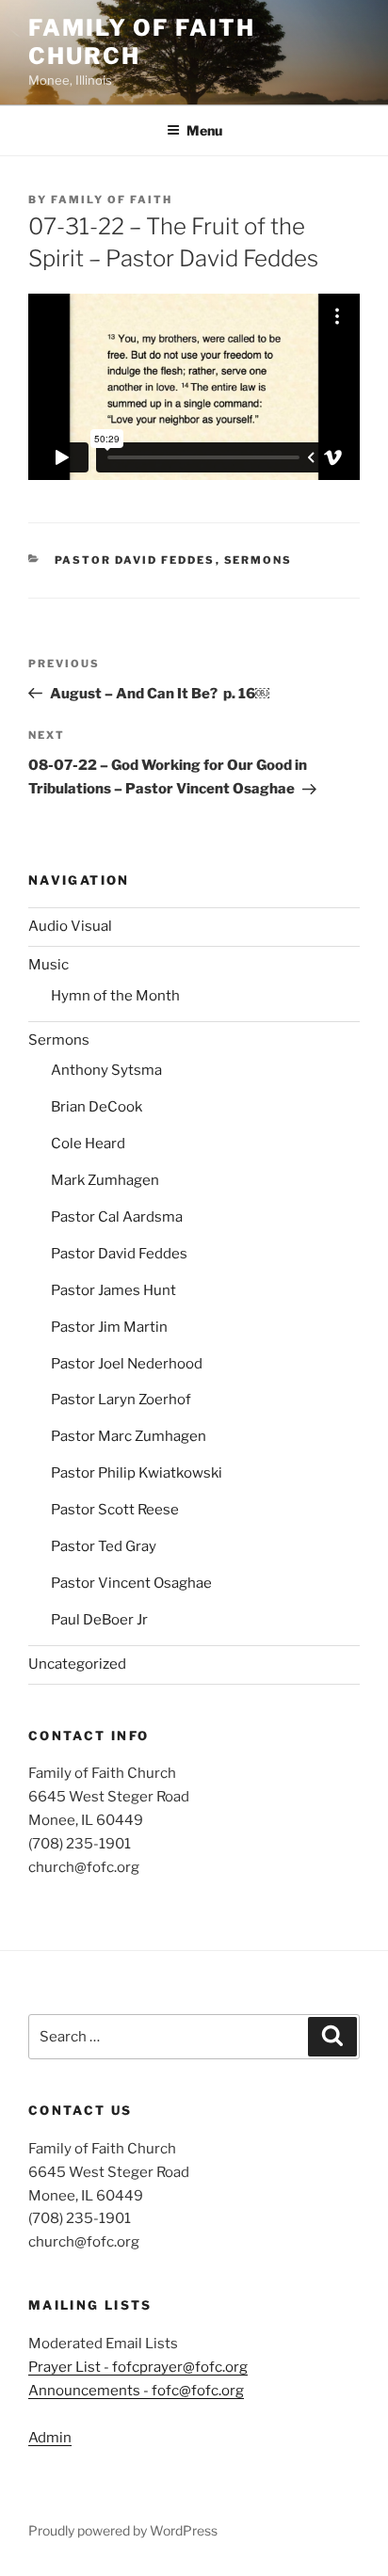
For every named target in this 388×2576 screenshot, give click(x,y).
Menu (204, 130)
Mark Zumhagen (105, 1180)
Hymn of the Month (115, 996)
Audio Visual (70, 926)
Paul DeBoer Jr (99, 1620)
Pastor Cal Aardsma (117, 1217)
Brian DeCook (97, 1107)
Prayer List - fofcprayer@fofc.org (138, 2367)
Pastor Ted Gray (104, 1546)
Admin (50, 2438)
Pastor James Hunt (113, 1290)
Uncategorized (77, 1664)
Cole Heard (88, 1144)
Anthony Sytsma (106, 1070)
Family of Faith (112, 200)
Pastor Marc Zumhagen (129, 1436)
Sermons (259, 560)
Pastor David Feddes (135, 560)
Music (48, 965)
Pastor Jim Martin (109, 1327)
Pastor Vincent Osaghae (131, 1583)
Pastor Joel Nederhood (127, 1364)
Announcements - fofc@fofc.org (136, 2391)
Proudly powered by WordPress (123, 2530)
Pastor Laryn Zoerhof (121, 1400)
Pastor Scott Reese (115, 1510)
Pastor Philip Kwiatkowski (137, 1473)
